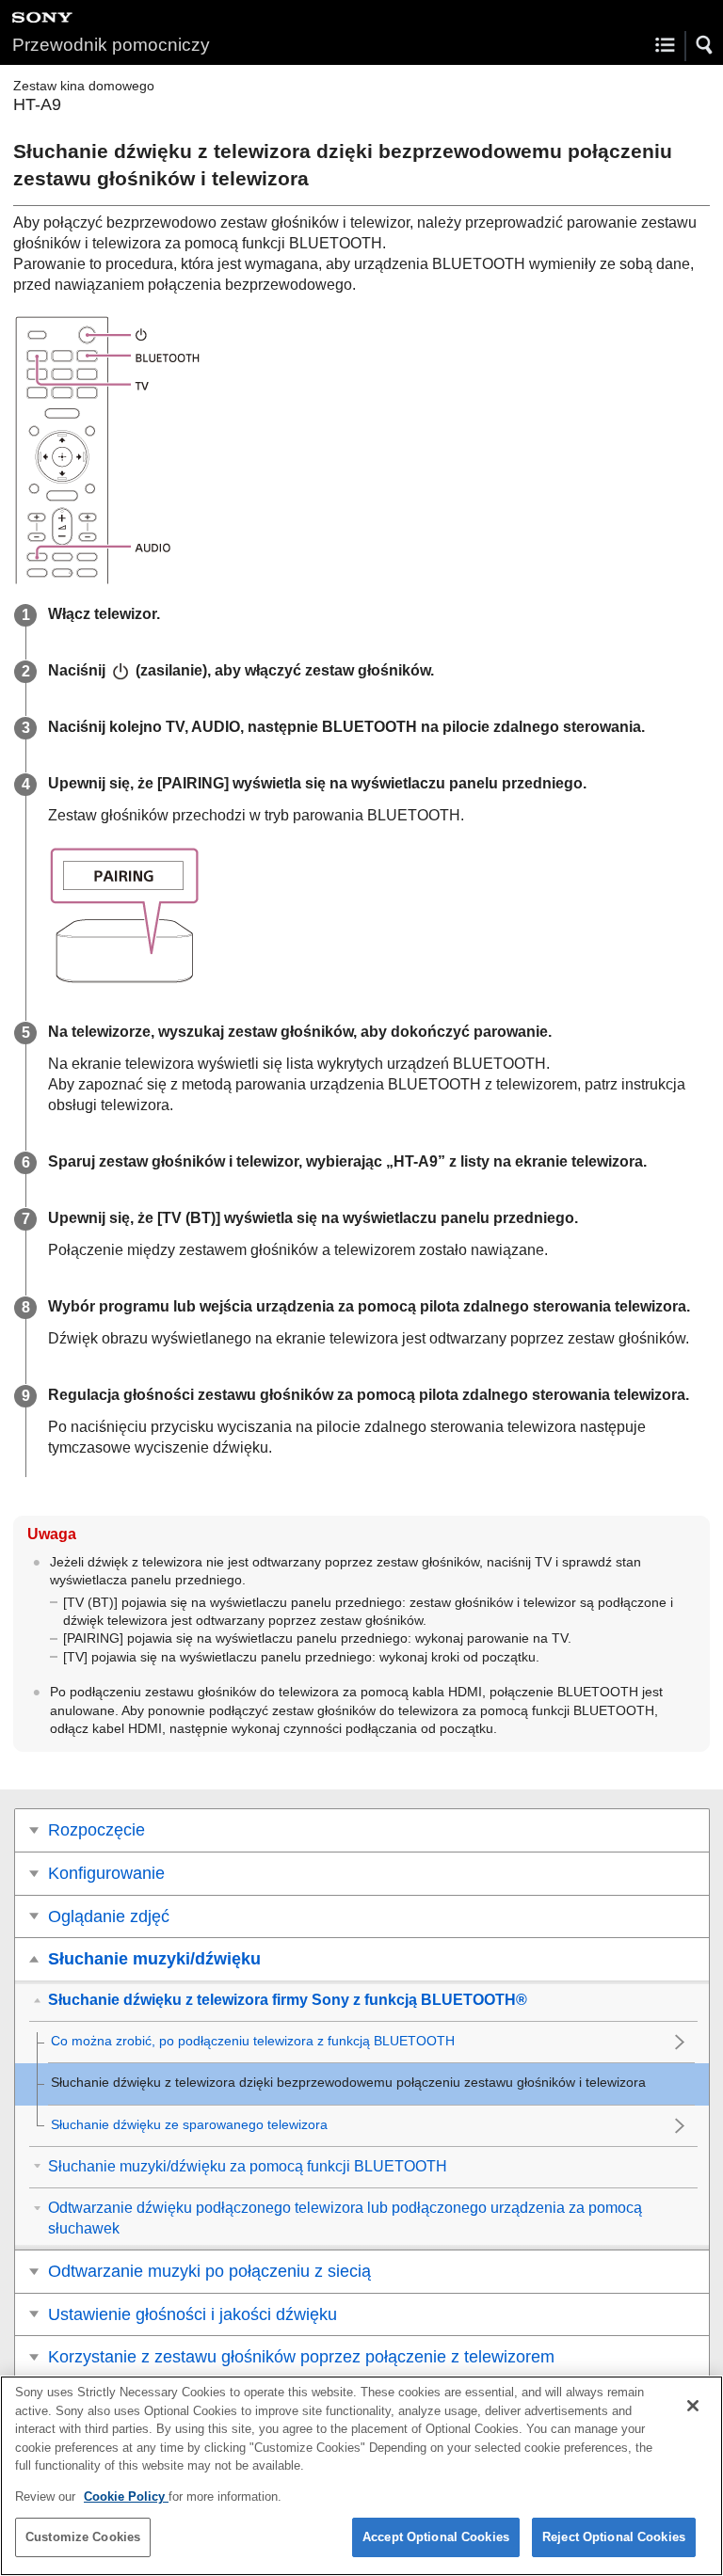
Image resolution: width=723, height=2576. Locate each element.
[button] (705, 45)
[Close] (693, 2406)
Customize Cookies (83, 2537)
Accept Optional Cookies (436, 2537)
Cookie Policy (126, 2496)
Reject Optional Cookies (614, 2537)
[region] (361, 2476)
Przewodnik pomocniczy (111, 45)
